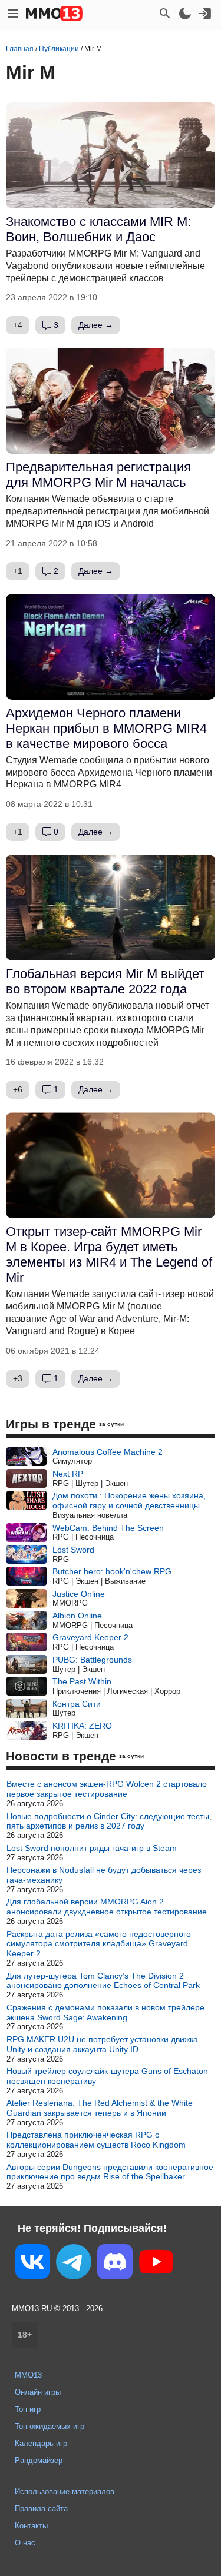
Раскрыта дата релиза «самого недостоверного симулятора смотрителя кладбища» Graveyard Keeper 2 (99, 1944)
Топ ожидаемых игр (50, 2426)
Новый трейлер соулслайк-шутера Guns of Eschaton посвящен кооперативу (107, 2076)
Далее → (96, 325)
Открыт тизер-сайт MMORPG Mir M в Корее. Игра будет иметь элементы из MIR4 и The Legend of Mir (109, 1254)
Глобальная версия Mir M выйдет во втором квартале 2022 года (105, 981)
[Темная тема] (185, 14)
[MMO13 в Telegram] (74, 2264)
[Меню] (13, 14)
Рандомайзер (39, 2460)
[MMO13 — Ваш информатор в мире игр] (54, 14)
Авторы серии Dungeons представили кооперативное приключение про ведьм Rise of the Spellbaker (110, 2172)
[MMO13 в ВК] (32, 2264)
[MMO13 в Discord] (115, 2264)
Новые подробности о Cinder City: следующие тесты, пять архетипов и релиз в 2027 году (109, 1821)
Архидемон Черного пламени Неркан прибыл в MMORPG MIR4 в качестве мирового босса (106, 728)
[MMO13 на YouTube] (156, 2264)
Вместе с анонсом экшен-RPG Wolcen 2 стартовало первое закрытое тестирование (107, 1789)
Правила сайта (41, 2509)
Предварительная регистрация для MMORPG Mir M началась (98, 475)
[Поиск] (165, 14)
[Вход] (205, 14)
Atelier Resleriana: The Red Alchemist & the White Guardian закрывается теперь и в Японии (100, 2108)
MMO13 (28, 2375)
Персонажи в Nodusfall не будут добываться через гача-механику (104, 1875)
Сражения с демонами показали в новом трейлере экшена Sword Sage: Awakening (105, 2012)
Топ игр (28, 2409)
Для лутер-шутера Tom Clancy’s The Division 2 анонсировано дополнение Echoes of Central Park (103, 1981)
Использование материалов (65, 2492)
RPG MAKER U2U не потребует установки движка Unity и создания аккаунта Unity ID (102, 2044)
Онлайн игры (38, 2392)
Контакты (31, 2526)
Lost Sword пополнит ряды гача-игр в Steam (92, 1848)
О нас (25, 2543)
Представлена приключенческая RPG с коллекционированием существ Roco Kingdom (96, 2140)
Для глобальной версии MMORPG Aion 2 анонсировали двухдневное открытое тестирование (107, 1907)
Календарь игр (41, 2443)
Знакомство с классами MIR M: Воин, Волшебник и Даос (98, 229)
